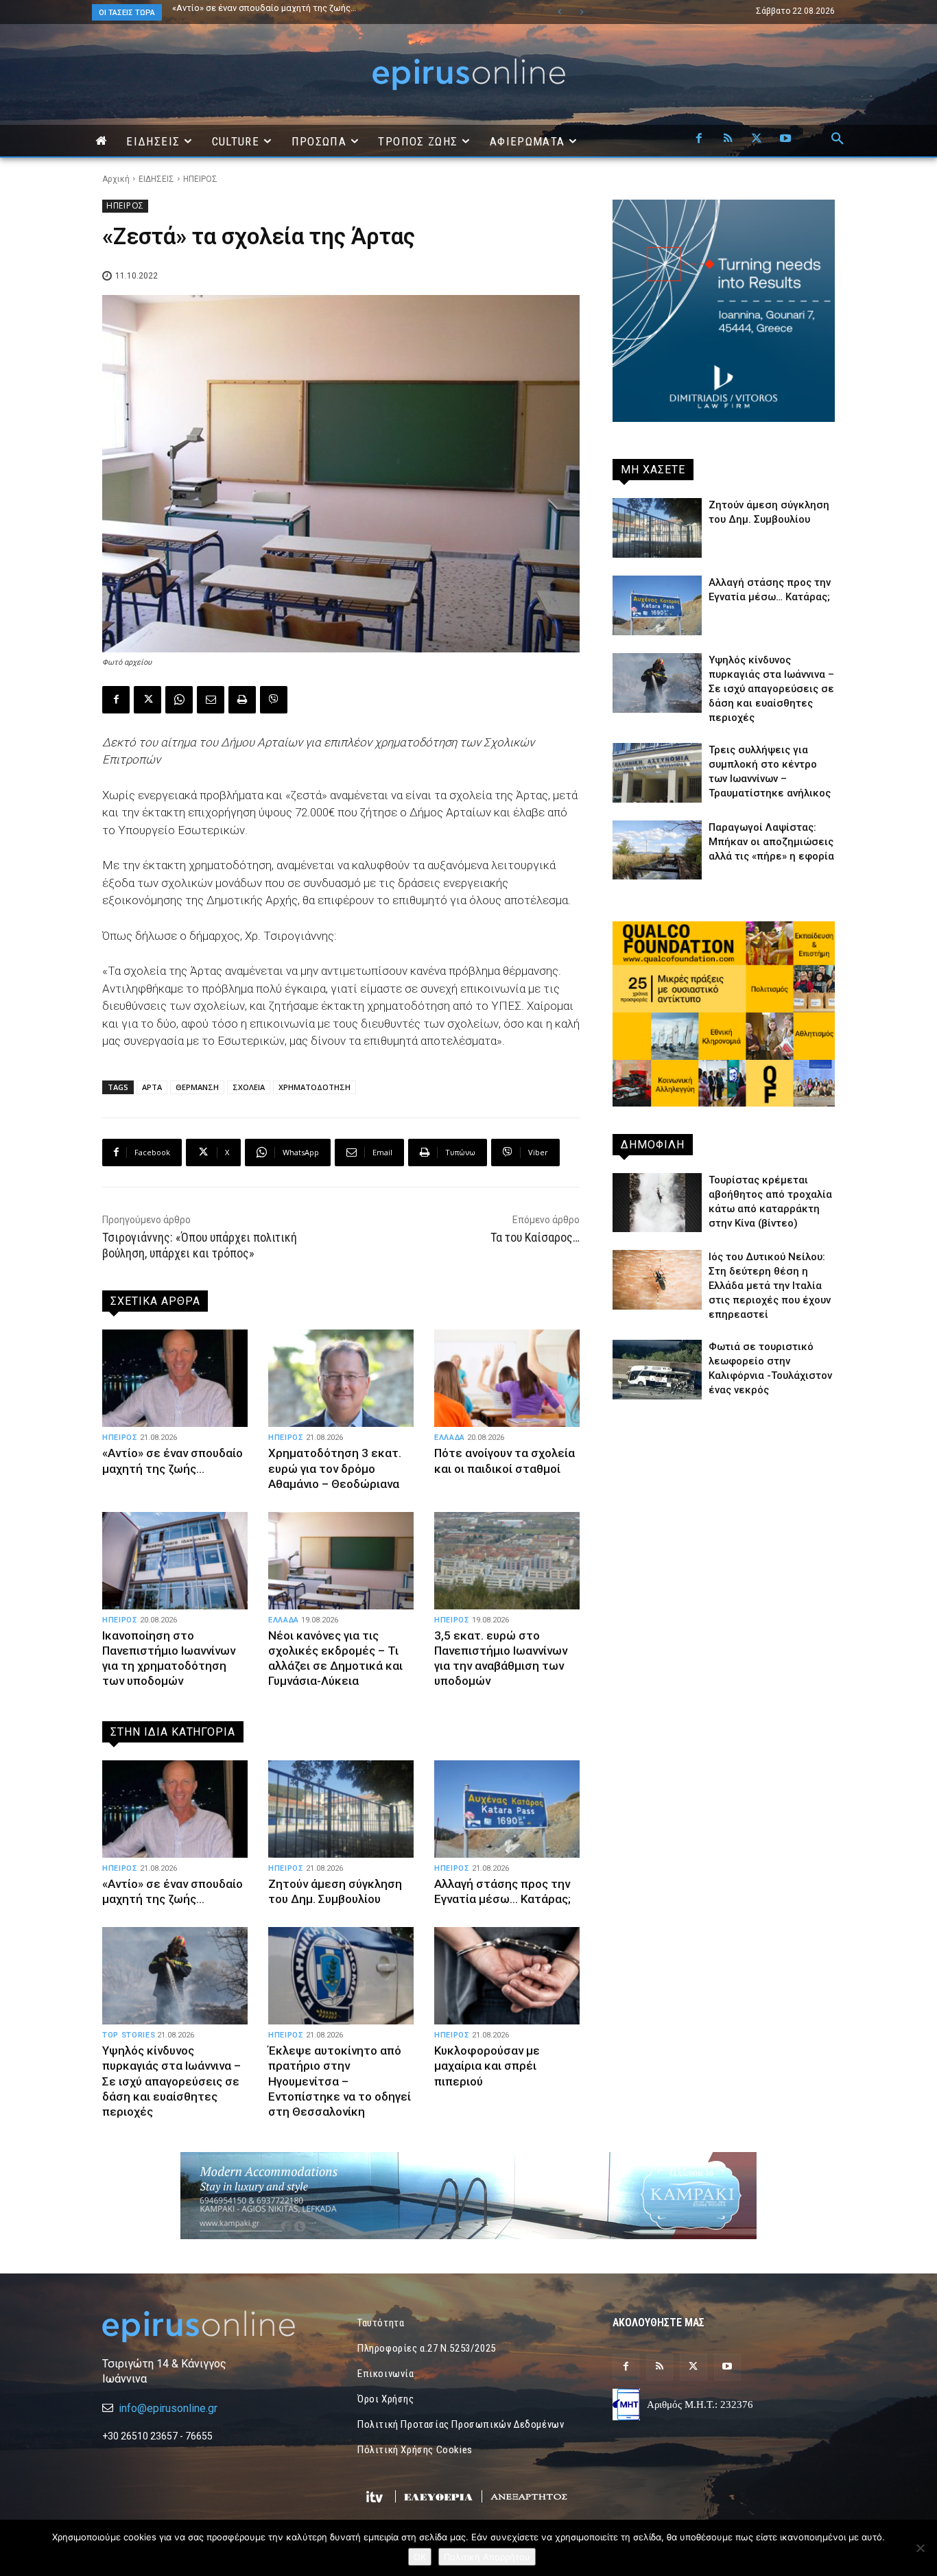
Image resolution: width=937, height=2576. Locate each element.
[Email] (211, 700)
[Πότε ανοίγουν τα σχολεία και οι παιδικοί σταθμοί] (507, 1378)
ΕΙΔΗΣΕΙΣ (156, 179)
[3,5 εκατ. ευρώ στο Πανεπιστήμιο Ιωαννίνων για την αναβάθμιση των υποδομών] (507, 1561)
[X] (757, 139)
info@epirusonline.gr (168, 2408)
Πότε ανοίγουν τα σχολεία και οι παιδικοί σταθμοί (505, 1461)
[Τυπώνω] (242, 700)
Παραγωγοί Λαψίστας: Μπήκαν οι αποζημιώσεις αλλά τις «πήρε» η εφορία (771, 842)
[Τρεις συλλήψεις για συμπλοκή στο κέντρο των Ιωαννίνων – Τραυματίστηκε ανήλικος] (657, 773)
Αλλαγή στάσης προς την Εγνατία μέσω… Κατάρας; (502, 1891)
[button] (838, 139)
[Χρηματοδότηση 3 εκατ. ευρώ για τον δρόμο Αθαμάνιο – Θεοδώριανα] (341, 1378)
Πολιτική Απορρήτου (487, 2557)
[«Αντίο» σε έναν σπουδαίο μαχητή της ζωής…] (175, 1378)
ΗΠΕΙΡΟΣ (200, 179)
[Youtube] (785, 139)
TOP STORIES (129, 2035)
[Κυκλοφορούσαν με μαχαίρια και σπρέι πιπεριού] (507, 1976)
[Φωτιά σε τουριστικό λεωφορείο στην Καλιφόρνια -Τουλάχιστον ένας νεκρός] (657, 1370)
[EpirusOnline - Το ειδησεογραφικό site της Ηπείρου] (468, 74)
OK (420, 2557)
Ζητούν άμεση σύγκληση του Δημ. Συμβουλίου (266, 8)
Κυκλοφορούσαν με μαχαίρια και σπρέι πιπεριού (487, 2066)
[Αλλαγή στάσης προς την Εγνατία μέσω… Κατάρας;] (507, 1809)
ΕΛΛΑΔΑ (450, 1438)
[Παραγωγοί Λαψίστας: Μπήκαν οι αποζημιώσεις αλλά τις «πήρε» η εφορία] (657, 850)
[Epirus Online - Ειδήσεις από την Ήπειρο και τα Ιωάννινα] (213, 2327)
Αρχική (116, 179)
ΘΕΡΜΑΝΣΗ (197, 1087)
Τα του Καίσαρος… (535, 1237)
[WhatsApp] (179, 700)
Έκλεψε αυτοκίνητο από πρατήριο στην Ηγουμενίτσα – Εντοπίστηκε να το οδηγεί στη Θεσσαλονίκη (340, 2081)
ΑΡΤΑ (152, 1087)
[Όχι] (920, 2548)
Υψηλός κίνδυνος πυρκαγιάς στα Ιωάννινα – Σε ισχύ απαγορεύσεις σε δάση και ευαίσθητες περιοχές (171, 2081)
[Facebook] (699, 139)
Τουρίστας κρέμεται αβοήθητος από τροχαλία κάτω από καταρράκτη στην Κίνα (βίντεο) (337, 12)
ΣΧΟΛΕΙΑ (249, 1087)
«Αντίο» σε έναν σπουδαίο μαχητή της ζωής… (173, 1461)
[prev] (559, 12)
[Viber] (274, 700)
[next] (581, 12)
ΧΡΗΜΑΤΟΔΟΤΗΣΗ (315, 1087)
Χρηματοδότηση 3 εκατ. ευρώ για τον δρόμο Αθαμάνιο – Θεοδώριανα (335, 1468)
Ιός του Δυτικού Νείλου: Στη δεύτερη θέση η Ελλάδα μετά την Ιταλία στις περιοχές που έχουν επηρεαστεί (770, 1286)
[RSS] (728, 139)
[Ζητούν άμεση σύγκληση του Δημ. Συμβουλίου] (341, 1809)
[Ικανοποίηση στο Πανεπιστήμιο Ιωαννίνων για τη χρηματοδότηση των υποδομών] (175, 1561)
